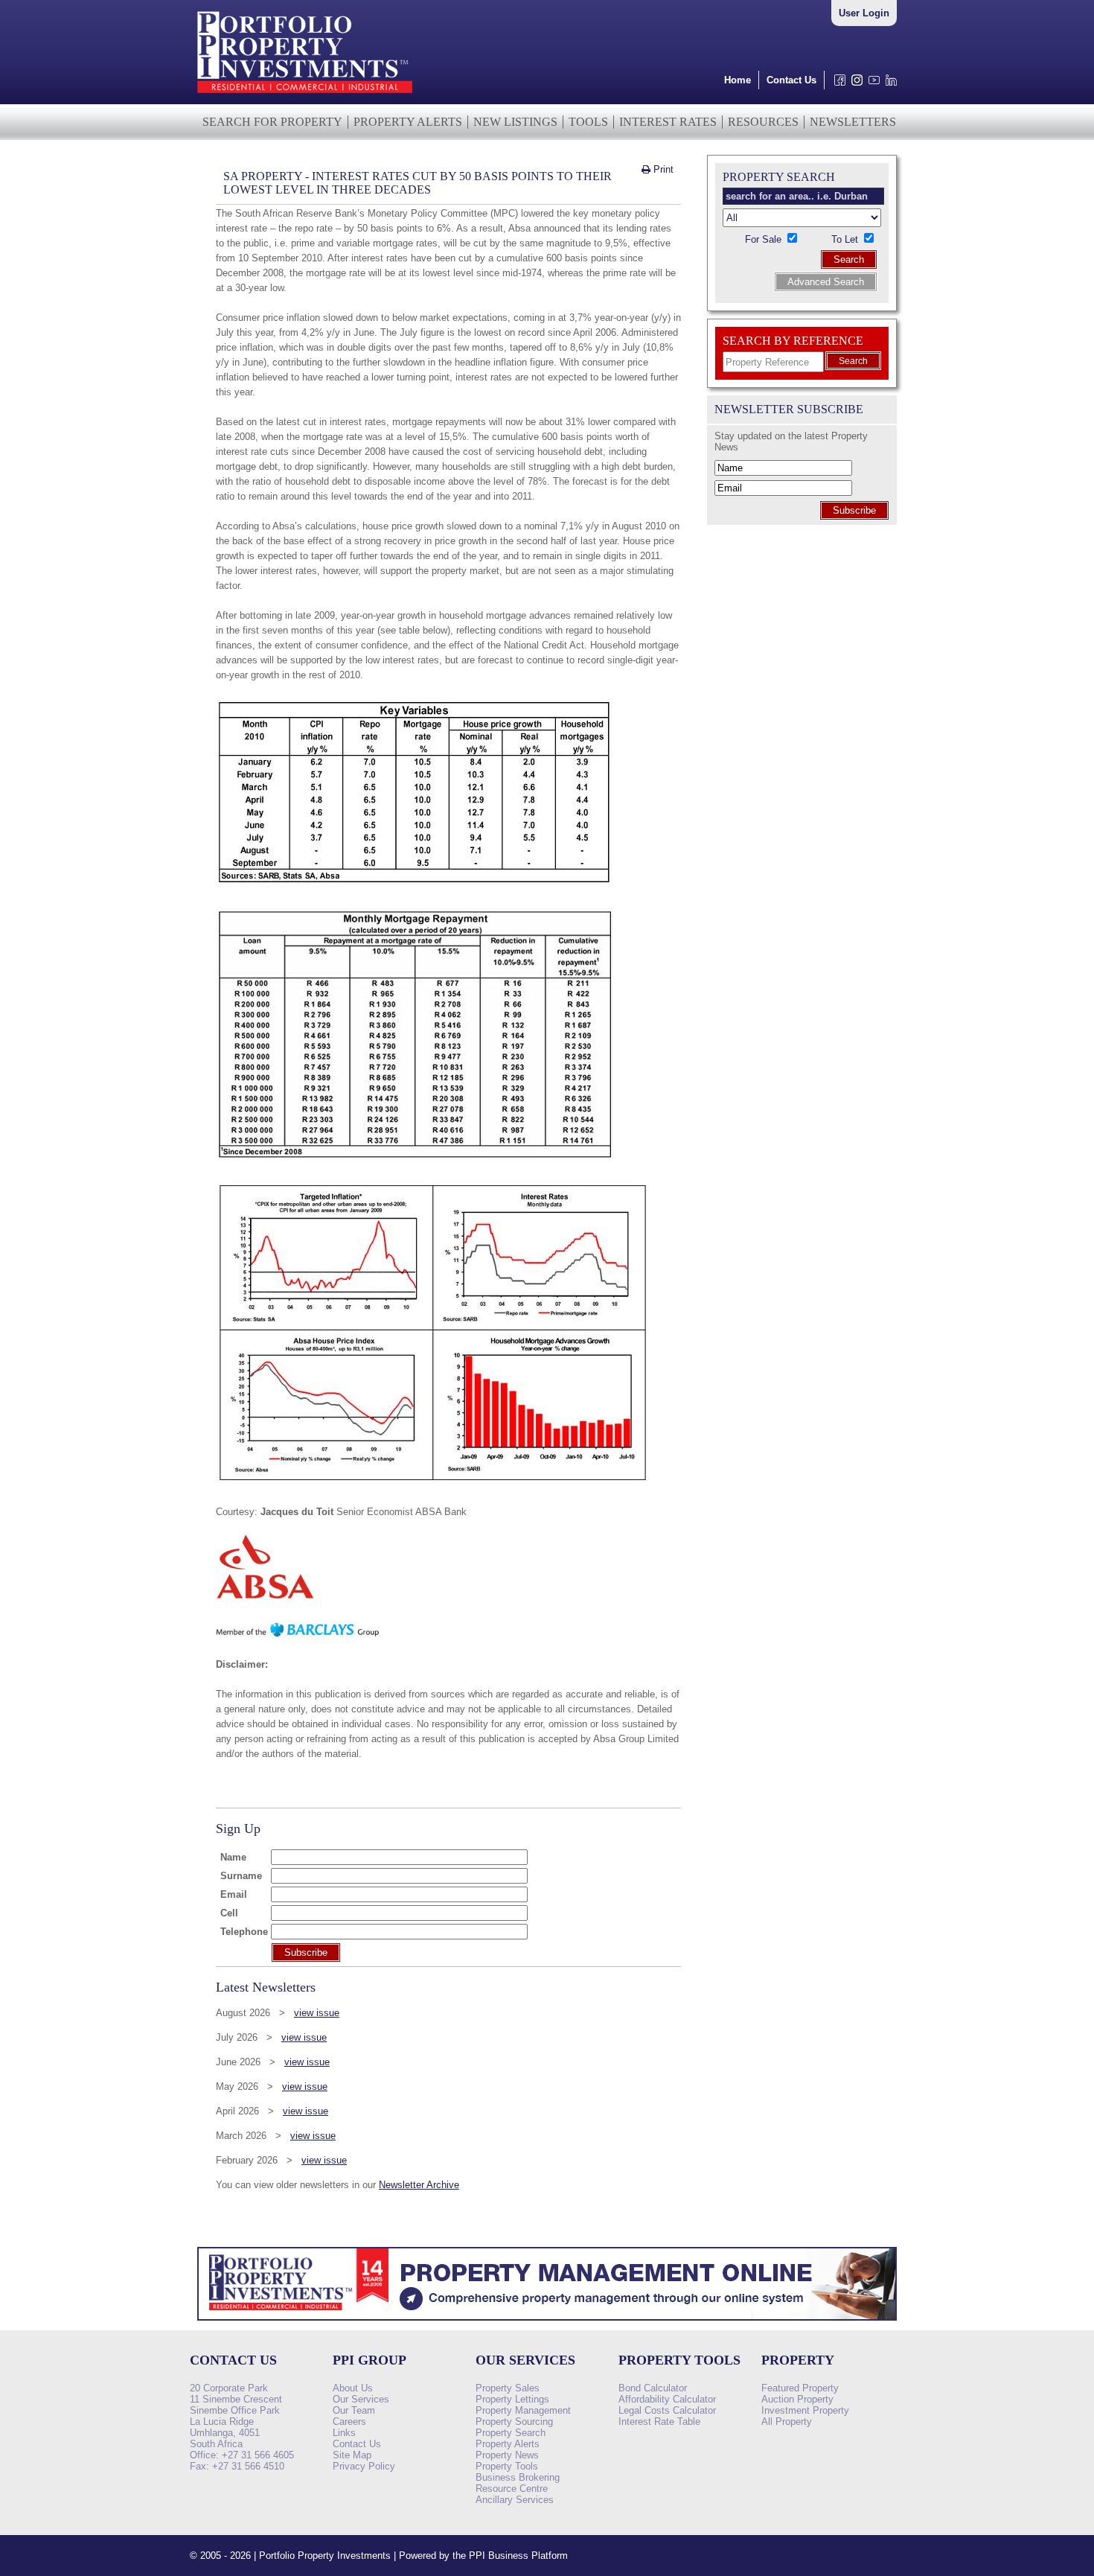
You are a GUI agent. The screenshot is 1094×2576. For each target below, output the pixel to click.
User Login (864, 13)
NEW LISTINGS (515, 122)
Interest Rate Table (659, 2422)
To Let (846, 239)
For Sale (765, 239)
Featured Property (800, 2388)
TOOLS (588, 122)
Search (849, 259)
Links (344, 2433)
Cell (229, 1913)
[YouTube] (871, 84)
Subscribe (854, 510)
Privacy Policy (364, 2466)
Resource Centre (512, 2489)
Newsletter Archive (419, 2185)
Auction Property (797, 2399)
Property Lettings (512, 2399)
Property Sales (508, 2388)
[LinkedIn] (888, 84)
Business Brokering (518, 2477)
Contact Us (791, 80)
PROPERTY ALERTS (408, 122)
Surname (241, 1876)
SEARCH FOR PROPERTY (272, 122)
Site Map (352, 2455)
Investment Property (805, 2410)
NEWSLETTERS (853, 122)
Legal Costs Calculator (667, 2410)
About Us (353, 2388)
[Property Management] (547, 2325)
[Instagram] (854, 84)
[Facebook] (837, 84)
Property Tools (507, 2466)
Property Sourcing (514, 2422)
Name (233, 1857)
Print (662, 169)
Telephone (244, 1932)
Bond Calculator (653, 2388)
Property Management (523, 2410)
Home (738, 80)
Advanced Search (826, 282)
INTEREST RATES (668, 122)
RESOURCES (763, 122)
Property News (507, 2455)
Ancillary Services (515, 2500)
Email (234, 1894)
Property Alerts (508, 2444)
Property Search (511, 2433)
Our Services (361, 2399)
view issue (317, 2013)
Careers (349, 2422)
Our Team (354, 2410)
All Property (787, 2422)
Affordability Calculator (667, 2399)
